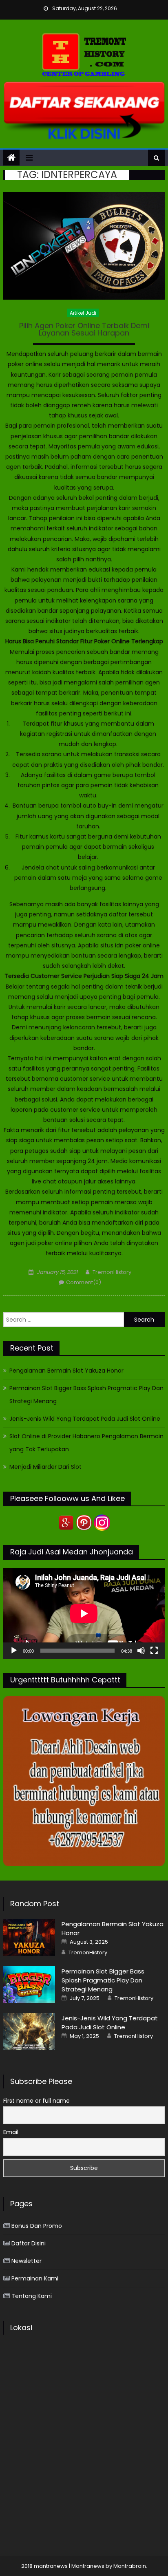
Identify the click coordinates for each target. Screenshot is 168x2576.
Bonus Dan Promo (37, 2226)
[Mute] (141, 1651)
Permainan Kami (35, 2278)
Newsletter (27, 2261)
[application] (84, 1614)
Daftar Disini (29, 2243)
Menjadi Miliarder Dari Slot (45, 1467)
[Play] (14, 1651)
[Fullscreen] (154, 1651)
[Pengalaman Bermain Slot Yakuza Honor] (29, 1937)
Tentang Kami (32, 2296)
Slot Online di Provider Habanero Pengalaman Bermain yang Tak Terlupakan (86, 1443)
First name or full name (36, 2101)
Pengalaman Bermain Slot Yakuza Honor (66, 1371)
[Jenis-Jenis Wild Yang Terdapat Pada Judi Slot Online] (29, 2031)
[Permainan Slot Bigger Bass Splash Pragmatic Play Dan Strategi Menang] (29, 1984)
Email (11, 2132)
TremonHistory (112, 1272)
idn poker (128, 945)
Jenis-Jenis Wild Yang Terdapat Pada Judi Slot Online (85, 1419)
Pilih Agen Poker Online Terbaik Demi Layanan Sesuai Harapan (84, 330)
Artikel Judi (83, 313)
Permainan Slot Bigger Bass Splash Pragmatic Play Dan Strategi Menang (86, 1395)
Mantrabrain (130, 2566)
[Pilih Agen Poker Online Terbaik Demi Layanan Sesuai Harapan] (84, 246)
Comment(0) (84, 1282)
